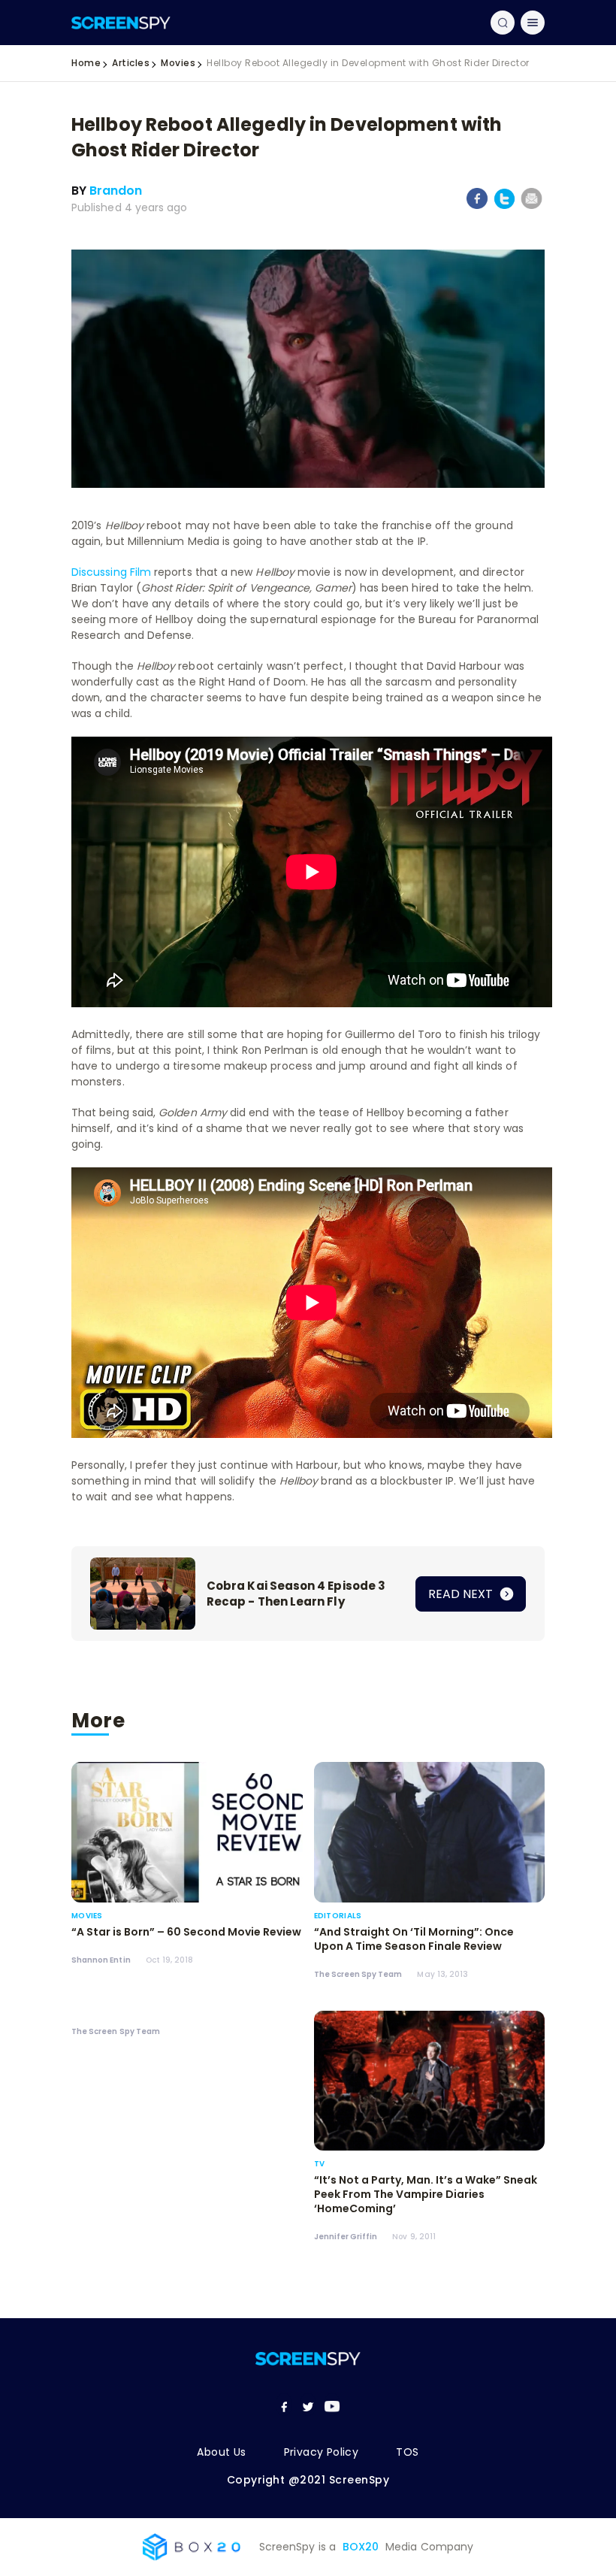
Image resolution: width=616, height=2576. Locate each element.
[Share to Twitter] (504, 206)
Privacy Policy (322, 2452)
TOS (407, 2452)
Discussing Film (111, 572)
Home (86, 63)
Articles (131, 63)
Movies (178, 63)
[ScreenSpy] (121, 22)
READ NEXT (462, 1594)
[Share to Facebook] (477, 206)
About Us (221, 2452)
